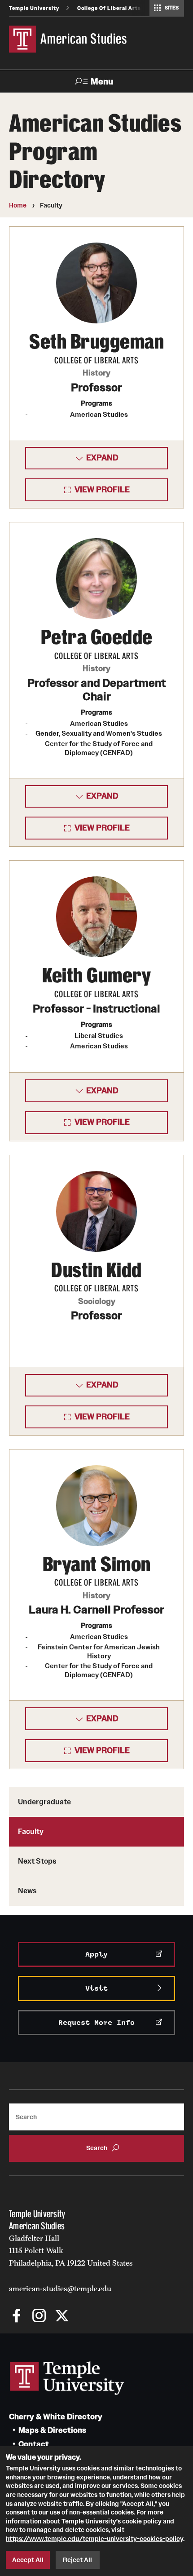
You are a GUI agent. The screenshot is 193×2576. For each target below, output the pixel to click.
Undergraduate (44, 1802)
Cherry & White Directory (56, 2417)
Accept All (28, 2560)
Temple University (34, 8)
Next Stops (37, 1861)
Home (18, 205)
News (27, 1891)
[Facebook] (17, 2317)
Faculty (31, 1831)
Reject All (77, 2560)
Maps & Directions (52, 2430)
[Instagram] (39, 2317)
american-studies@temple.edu (60, 2289)
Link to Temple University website (67, 2378)
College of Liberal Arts (109, 8)
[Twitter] (62, 2317)
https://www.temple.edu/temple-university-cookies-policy (94, 2539)
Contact (34, 2444)
